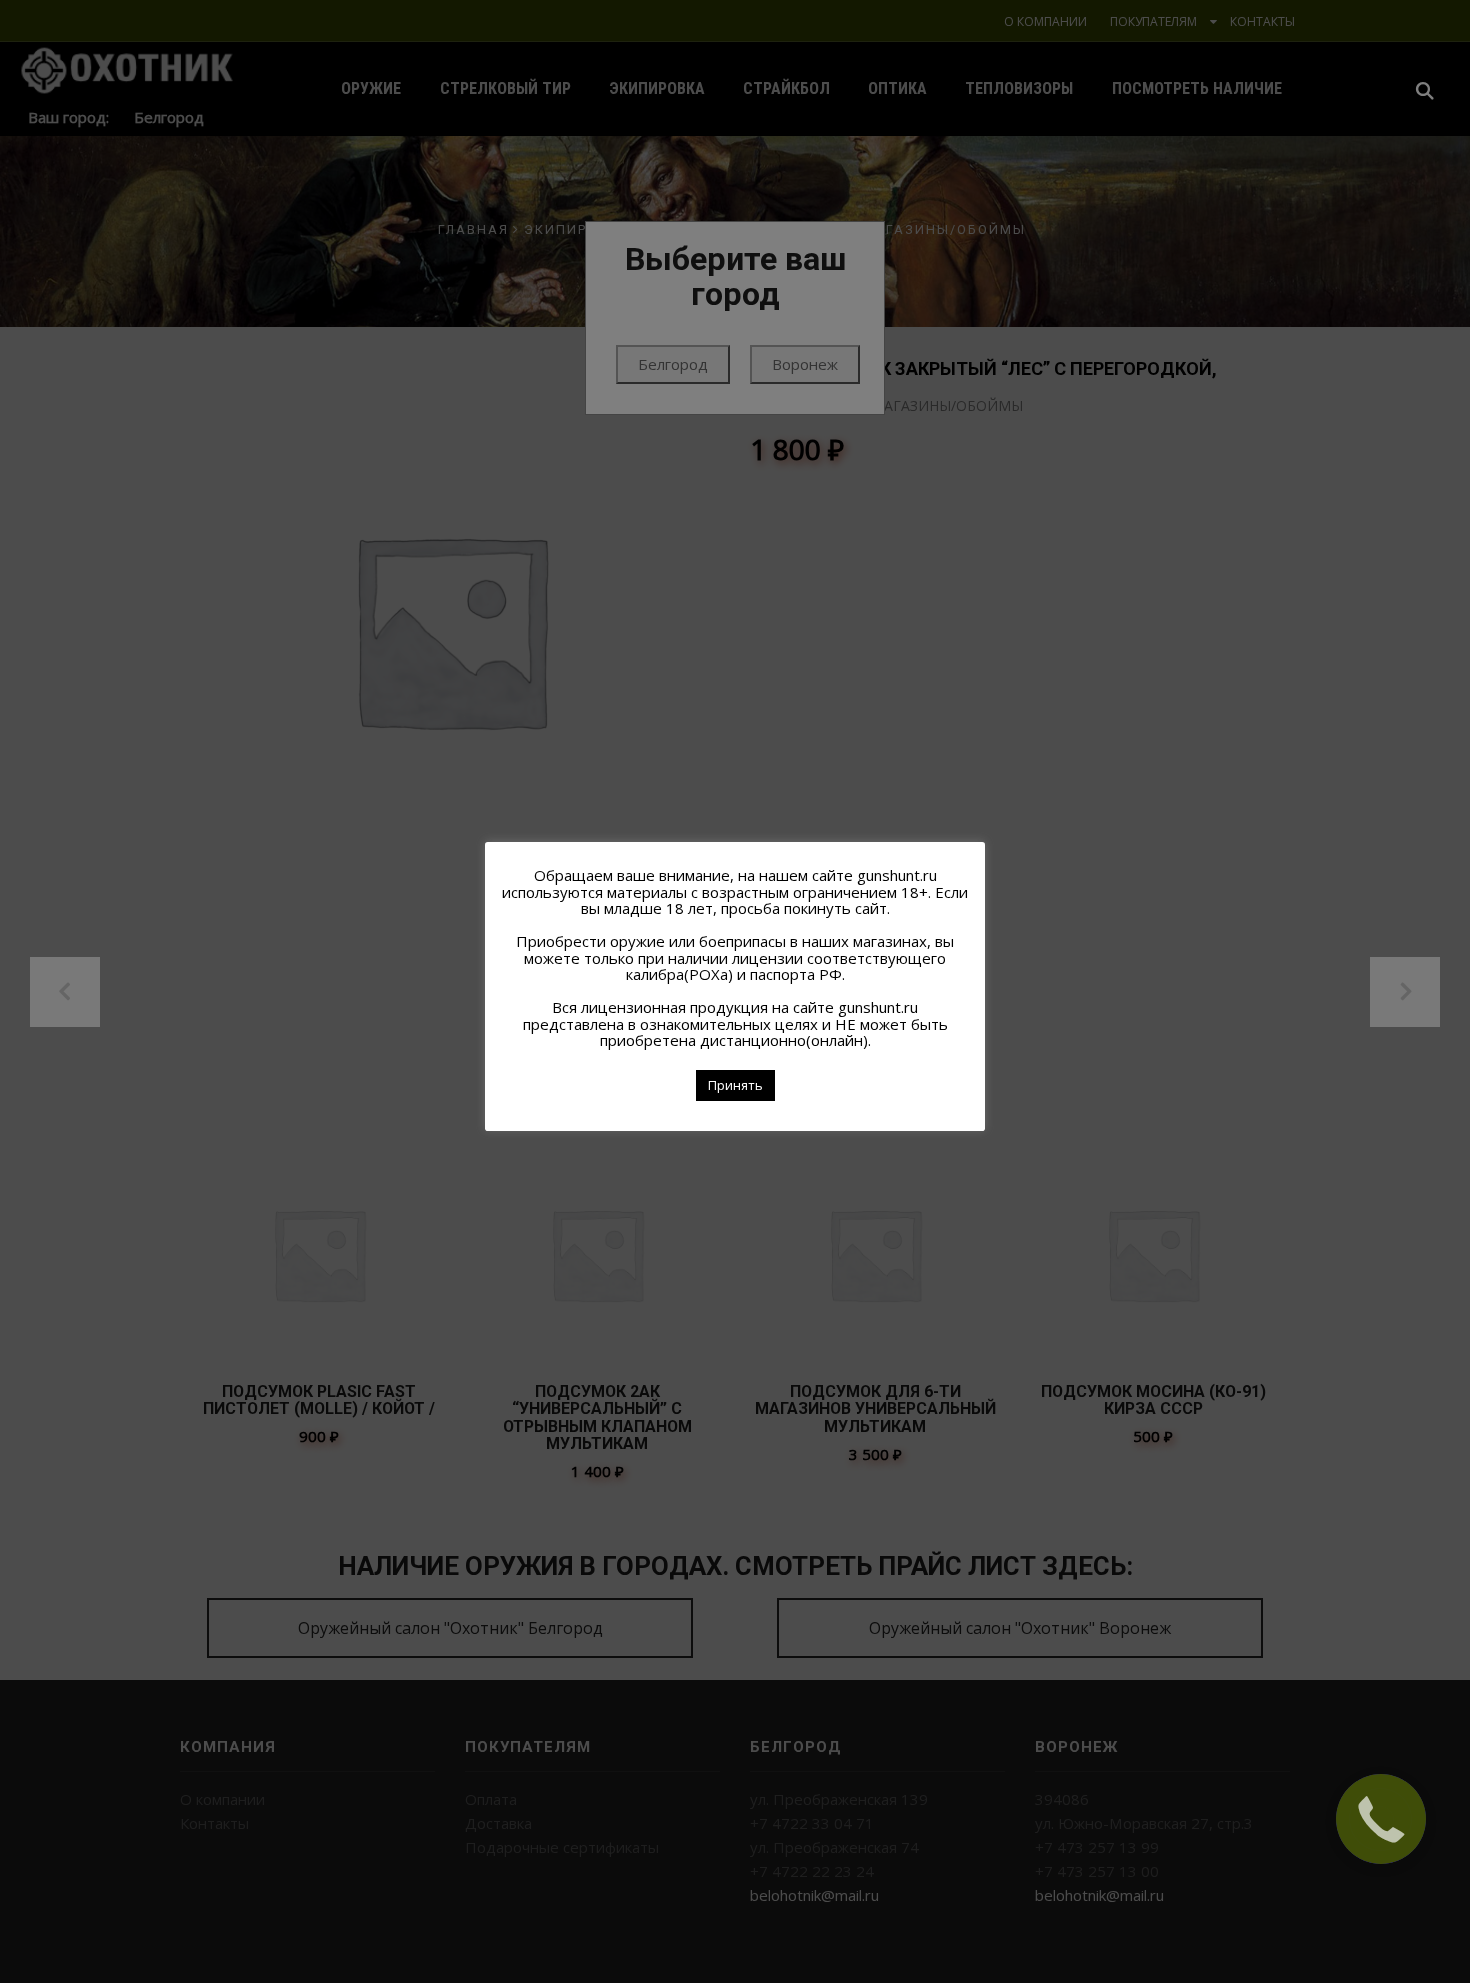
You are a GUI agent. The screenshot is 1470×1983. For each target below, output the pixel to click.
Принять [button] (735, 1085)
